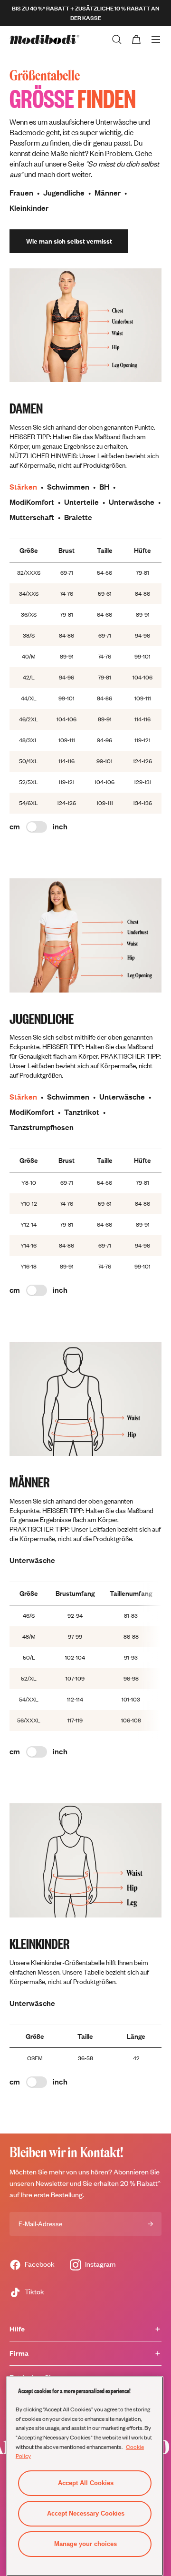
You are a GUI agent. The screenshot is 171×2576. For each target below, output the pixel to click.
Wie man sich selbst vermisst (69, 241)
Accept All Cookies (86, 2483)
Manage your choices (85, 2544)
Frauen (21, 193)
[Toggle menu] (156, 39)
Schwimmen (68, 487)
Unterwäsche (132, 502)
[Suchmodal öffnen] (117, 39)
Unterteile (81, 502)
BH (104, 487)
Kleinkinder (29, 208)
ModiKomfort (32, 502)
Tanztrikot (82, 1112)
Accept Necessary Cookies (86, 2513)
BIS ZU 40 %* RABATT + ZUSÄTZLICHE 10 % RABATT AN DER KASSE (85, 13)
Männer (108, 193)
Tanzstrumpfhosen (42, 1127)
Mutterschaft (32, 517)
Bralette (78, 517)
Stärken (23, 487)
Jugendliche (64, 193)
